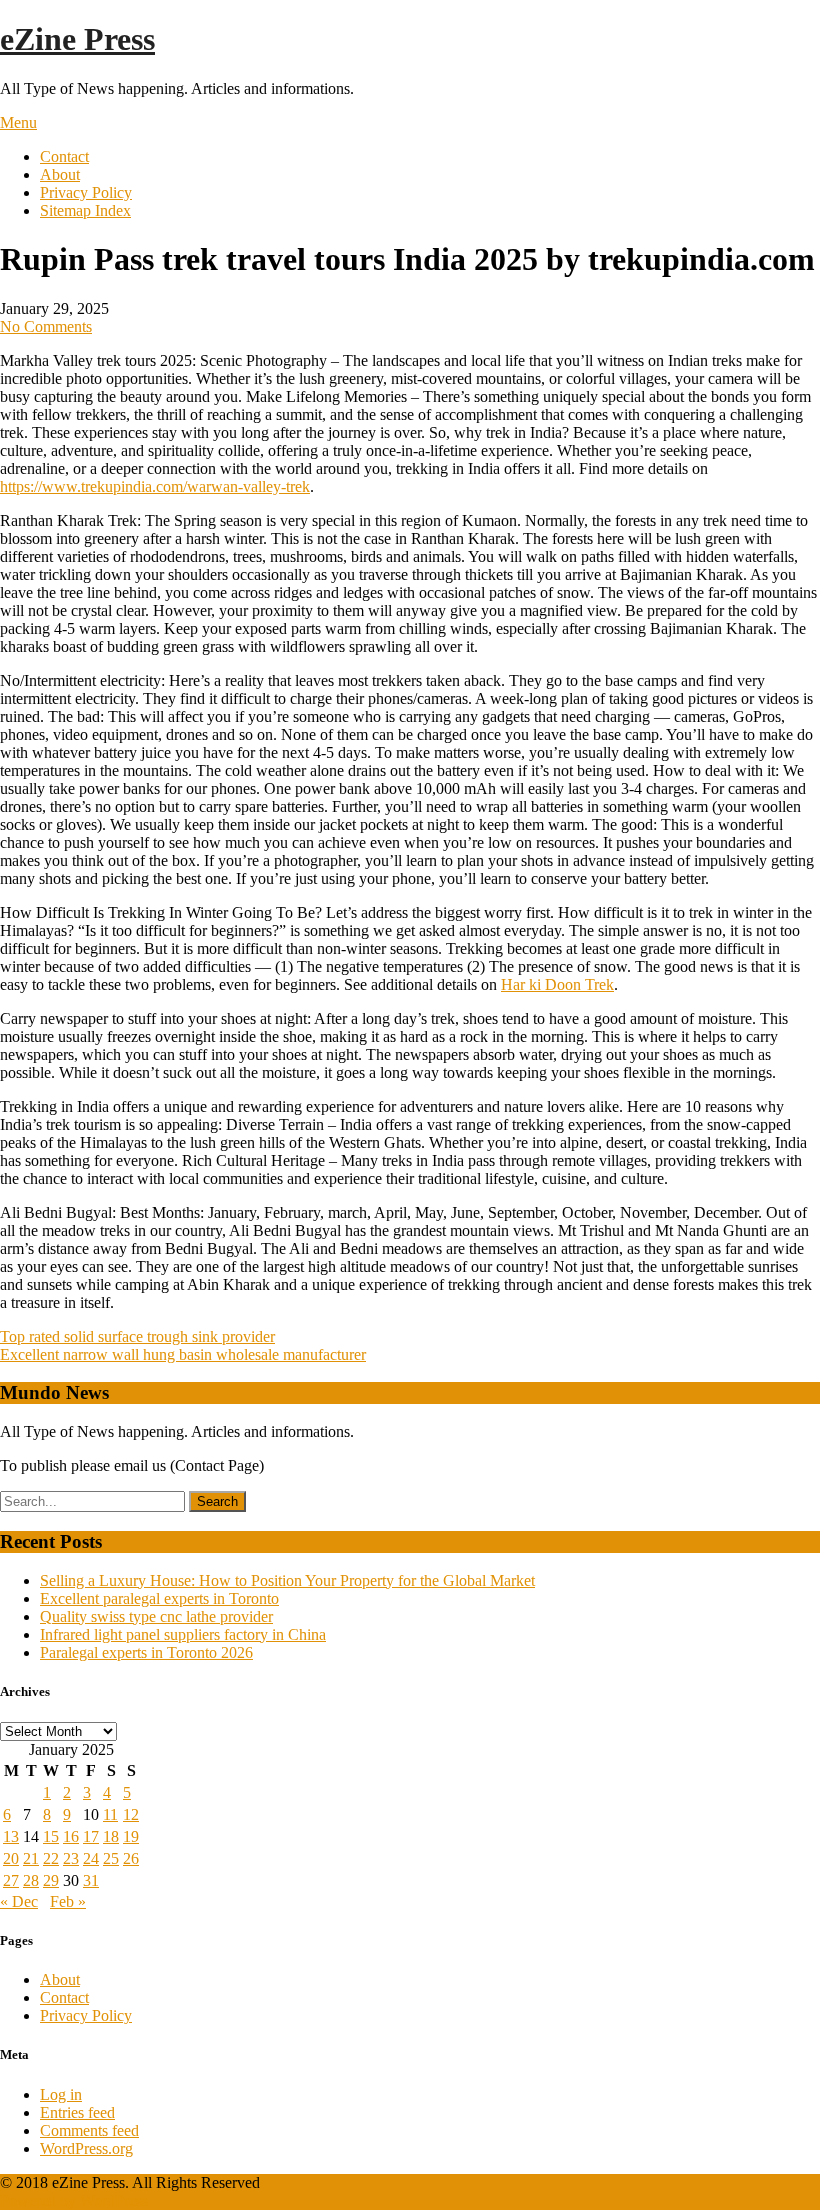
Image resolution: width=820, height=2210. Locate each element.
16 (71, 1836)
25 (111, 1858)
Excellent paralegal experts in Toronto (159, 1598)
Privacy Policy (86, 192)
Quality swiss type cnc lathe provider (156, 1616)
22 (51, 1858)
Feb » (68, 1901)
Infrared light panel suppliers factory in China (183, 1634)
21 (31, 1858)
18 (111, 1836)
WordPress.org (86, 2148)
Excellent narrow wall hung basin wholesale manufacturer (183, 1354)
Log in (61, 2094)
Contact (64, 156)
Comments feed (89, 2130)
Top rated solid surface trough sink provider (137, 1336)
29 (51, 1880)
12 (131, 1814)
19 (131, 1836)
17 (91, 1836)
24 (91, 1858)
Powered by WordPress (74, 2200)
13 (11, 1836)
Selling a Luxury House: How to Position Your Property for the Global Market (287, 1580)
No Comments (46, 326)
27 (11, 1880)
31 (91, 1880)
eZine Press (77, 39)
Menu (18, 122)
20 (11, 1858)
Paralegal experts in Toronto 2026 (146, 1652)
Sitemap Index (85, 210)
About (60, 174)
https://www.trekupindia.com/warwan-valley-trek (155, 486)
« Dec (19, 1901)
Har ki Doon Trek (557, 984)
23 (71, 1858)
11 (110, 1814)
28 (31, 1880)
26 (131, 1858)
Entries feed (77, 2112)
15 (51, 1836)
